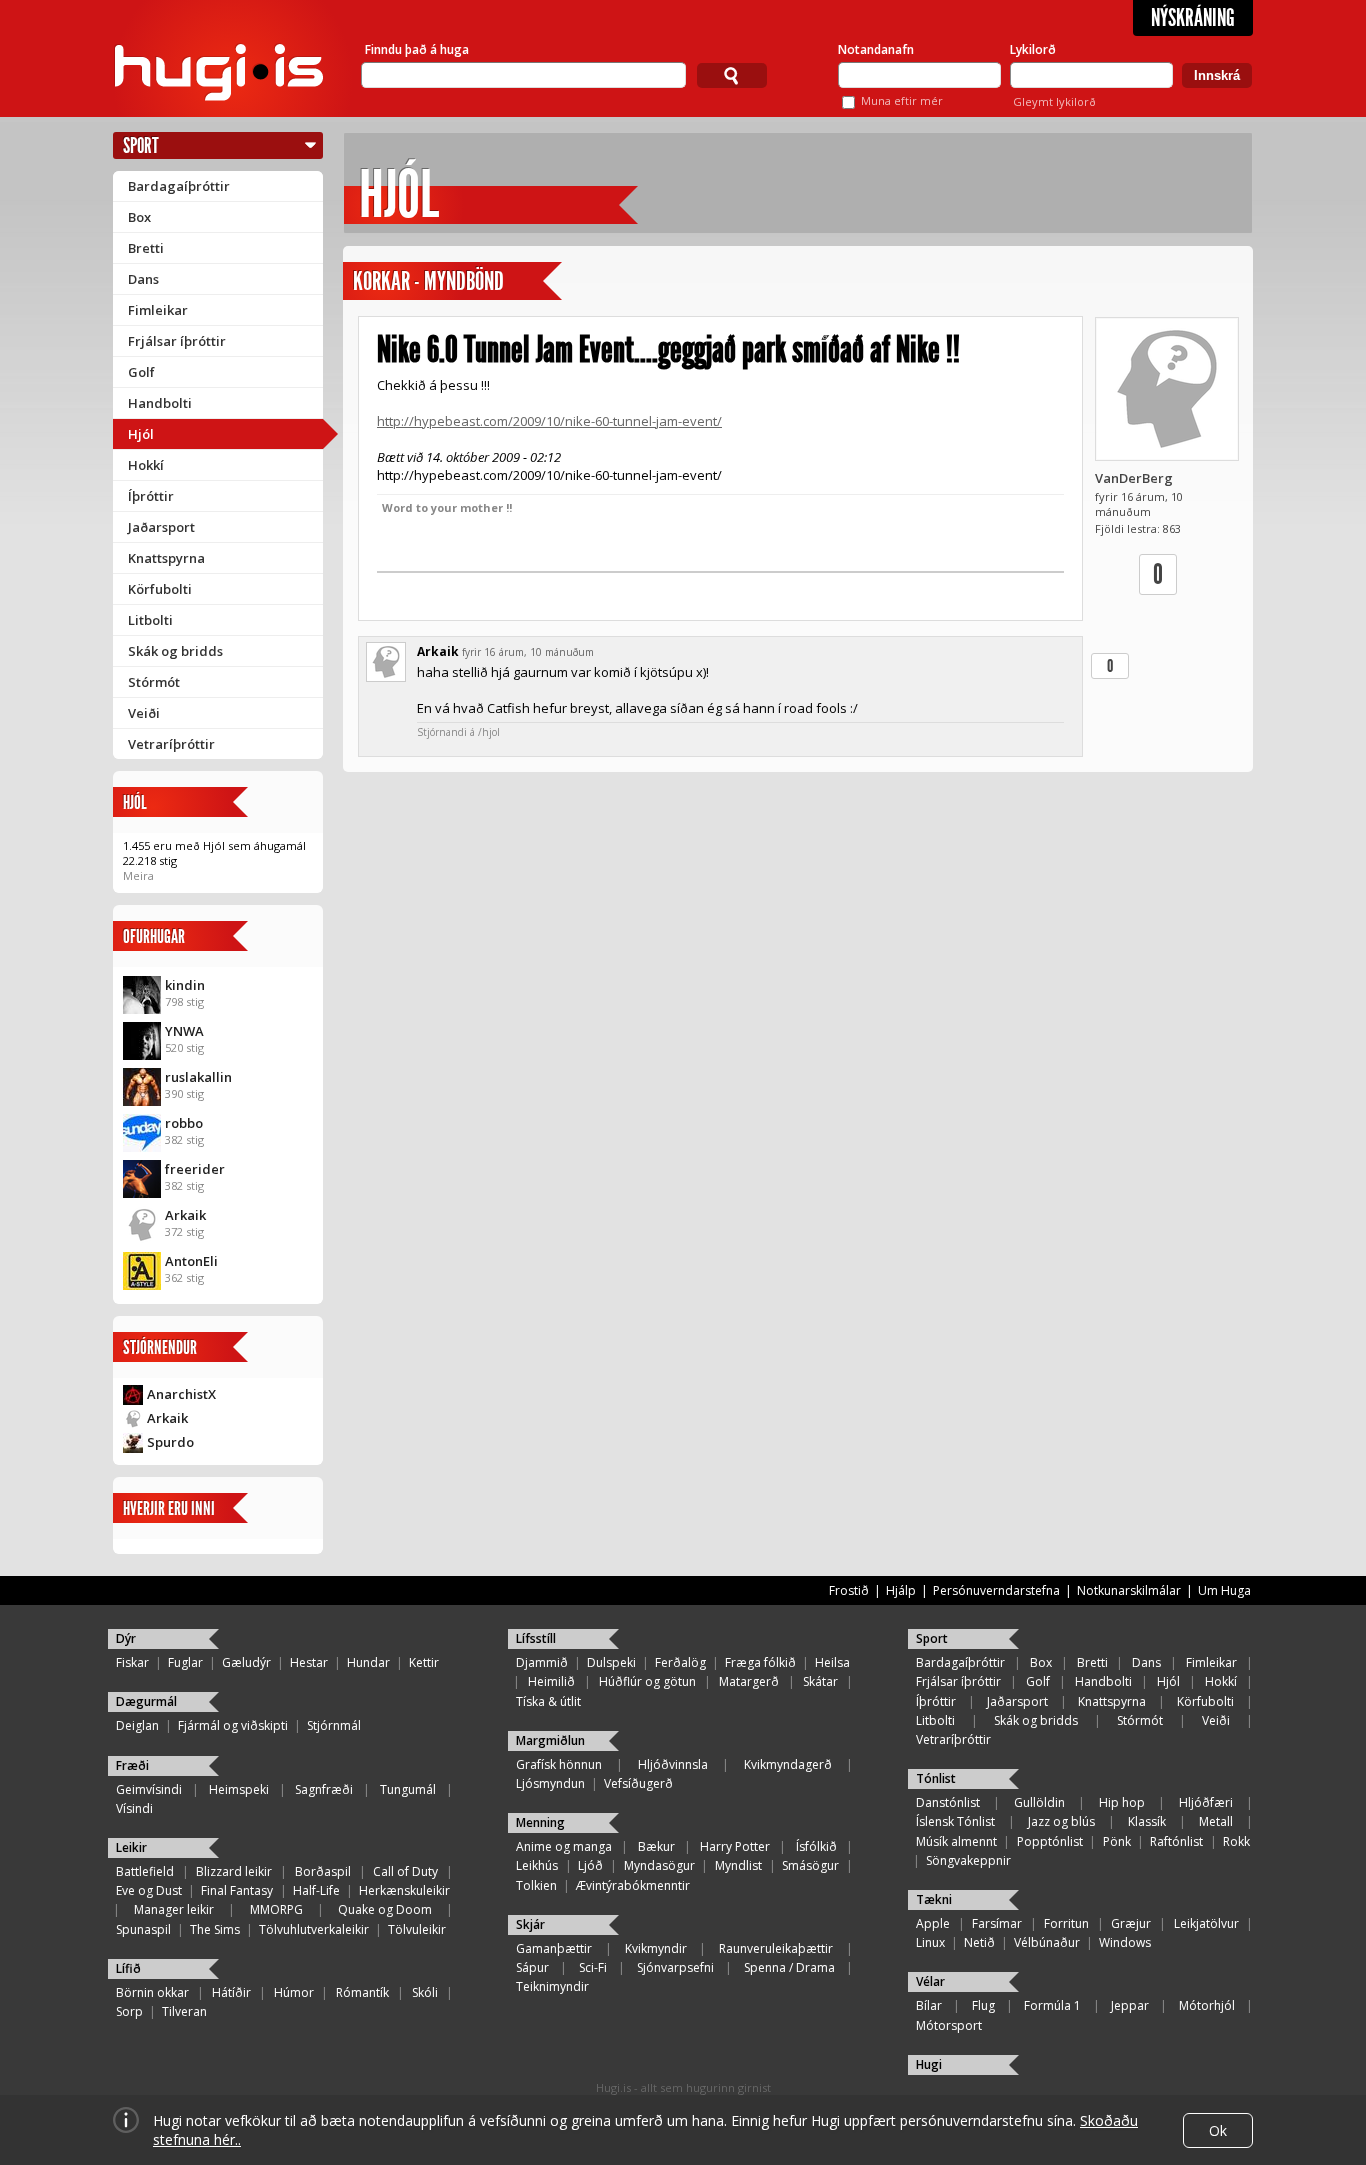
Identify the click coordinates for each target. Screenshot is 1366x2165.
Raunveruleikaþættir (776, 1948)
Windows (1125, 1942)
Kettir (424, 1662)
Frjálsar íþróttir (177, 341)
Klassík (1147, 1821)
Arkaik (185, 1215)
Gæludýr (246, 1662)
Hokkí (146, 465)
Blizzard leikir (234, 1871)
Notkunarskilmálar (1129, 1590)
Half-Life (316, 1890)
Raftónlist (1176, 1841)
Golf (141, 372)
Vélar (930, 1981)
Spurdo (170, 1442)
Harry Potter (735, 1846)
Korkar (381, 281)
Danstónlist (948, 1802)
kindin (185, 985)
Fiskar (132, 1662)
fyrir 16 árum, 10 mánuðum (528, 652)
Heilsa (832, 1662)
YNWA (184, 1031)
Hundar (368, 1662)
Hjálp (901, 1590)
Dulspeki (611, 1662)
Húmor (294, 1992)
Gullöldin (1039, 1802)
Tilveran (184, 2011)
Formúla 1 (1052, 2005)
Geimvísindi (149, 1789)
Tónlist (936, 1778)
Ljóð (590, 1865)
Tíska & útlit (548, 1701)
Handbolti (160, 403)
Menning (540, 1822)
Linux (930, 1942)
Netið (979, 1942)
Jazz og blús (1061, 1821)
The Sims (215, 1929)
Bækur (656, 1846)
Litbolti (150, 620)
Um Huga (1224, 1590)
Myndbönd (464, 281)
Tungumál (408, 1789)
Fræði (132, 1765)
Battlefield (145, 1871)
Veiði (144, 713)
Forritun (1066, 1923)
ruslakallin (198, 1077)
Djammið (542, 1662)
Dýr (126, 1638)
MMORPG (276, 1909)
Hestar (309, 1662)
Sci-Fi (593, 1967)
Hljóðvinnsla (673, 1764)
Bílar (929, 2005)
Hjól (141, 434)
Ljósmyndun (550, 1783)
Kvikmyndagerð (788, 1764)
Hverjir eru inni (169, 1508)
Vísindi (134, 1808)
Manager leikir (174, 1909)
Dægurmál (146, 1701)
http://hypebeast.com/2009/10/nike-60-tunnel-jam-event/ (549, 421)
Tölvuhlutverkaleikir (314, 1929)
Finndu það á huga (417, 49)
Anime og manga (564, 1846)
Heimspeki (239, 1789)
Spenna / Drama (789, 1967)
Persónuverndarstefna (996, 1590)
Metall (1216, 1821)
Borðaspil (323, 1871)
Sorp (129, 2011)
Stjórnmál (334, 1725)
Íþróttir (151, 496)
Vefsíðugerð (638, 1783)
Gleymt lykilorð (1054, 101)
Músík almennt (956, 1841)
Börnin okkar (152, 1992)
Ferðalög (680, 1662)
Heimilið (551, 1681)
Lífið (128, 1968)
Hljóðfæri (1206, 1802)
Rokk (1236, 1841)
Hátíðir (231, 1992)
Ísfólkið (816, 1846)
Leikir (131, 1847)
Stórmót (154, 682)
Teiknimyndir (552, 1986)
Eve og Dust (149, 1890)
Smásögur (810, 1865)
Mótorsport (949, 2025)
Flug (983, 2005)
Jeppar (1130, 2005)
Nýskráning (1193, 18)
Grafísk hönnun (559, 1764)
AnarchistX (181, 1394)
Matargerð (749, 1681)
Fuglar (185, 1662)
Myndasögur (659, 1865)
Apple (933, 1923)
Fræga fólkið (760, 1662)
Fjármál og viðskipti (233, 1725)
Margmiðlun (550, 1740)
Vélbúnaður (1047, 1942)
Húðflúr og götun (647, 1681)
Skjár (530, 1924)
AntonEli (191, 1261)
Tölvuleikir (417, 1929)
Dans (143, 279)
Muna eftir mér (902, 100)
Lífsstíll (536, 1638)
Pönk (1117, 1841)
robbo (184, 1123)
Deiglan (137, 1725)
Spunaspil (143, 1929)
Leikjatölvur (1206, 1923)
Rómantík (362, 1992)
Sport (141, 145)
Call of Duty (405, 1871)
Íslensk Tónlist (955, 1821)
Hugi (929, 2064)
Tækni (934, 1899)
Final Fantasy (237, 1890)
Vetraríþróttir (171, 744)
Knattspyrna (166, 558)
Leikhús (537, 1865)
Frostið (849, 1590)
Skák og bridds (175, 651)
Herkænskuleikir (404, 1890)
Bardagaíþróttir (179, 186)
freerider (195, 1169)
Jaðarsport (161, 527)
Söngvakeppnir (968, 1860)
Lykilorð (1033, 49)
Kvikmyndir (656, 1948)
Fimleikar (158, 310)
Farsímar (997, 1923)
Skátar (820, 1681)
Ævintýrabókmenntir (633, 1885)
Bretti (146, 248)
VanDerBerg (1134, 478)
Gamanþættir (554, 1948)
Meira (138, 875)
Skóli (425, 1992)
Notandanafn (876, 49)
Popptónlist (1050, 1841)
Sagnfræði (324, 1789)
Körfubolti (160, 589)
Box (139, 217)
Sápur (532, 1967)
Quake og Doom (385, 1909)
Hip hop (1122, 1802)
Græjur (1131, 1923)
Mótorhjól (1207, 2005)
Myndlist (738, 1865)
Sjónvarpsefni (675, 1967)
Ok (1218, 2130)
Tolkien (536, 1885)
